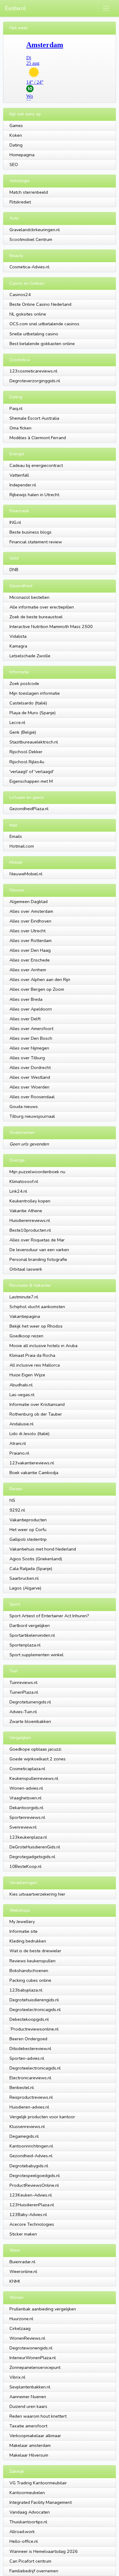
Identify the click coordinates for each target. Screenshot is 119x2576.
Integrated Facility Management (41, 2502)
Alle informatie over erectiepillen (42, 607)
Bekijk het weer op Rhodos (36, 1326)
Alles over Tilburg (27, 1058)
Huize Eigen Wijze (27, 1375)
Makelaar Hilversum (29, 2455)
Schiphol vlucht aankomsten (37, 1307)
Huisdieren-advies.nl (29, 2107)
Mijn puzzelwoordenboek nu (37, 1172)
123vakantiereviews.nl (32, 1463)
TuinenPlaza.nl (24, 1692)
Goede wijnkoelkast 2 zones (38, 1759)
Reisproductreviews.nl (31, 2097)
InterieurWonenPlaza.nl (33, 2358)
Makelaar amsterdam (30, 2445)
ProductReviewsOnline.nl (34, 2185)
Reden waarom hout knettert (38, 2416)
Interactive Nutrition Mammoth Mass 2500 (51, 626)
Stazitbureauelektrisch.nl (34, 742)
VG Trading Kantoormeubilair (38, 2483)
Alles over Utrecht (27, 931)
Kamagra (18, 646)
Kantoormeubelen (27, 2493)
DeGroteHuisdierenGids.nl (35, 1847)
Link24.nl (18, 1191)
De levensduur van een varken (39, 1250)
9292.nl (17, 1510)
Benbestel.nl (22, 2087)
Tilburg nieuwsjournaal (32, 1116)
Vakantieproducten (28, 1520)
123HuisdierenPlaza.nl (32, 2205)
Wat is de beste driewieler (35, 1951)
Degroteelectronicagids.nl (35, 2010)
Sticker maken (23, 2234)
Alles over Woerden (29, 1087)
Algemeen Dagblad (29, 902)
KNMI (15, 2281)
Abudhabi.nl (21, 1385)
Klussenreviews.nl (27, 2126)
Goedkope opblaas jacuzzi (35, 1749)
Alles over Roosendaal (32, 1097)
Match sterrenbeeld (29, 192)
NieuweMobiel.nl (26, 874)
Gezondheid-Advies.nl (31, 2156)
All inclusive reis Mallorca (35, 1365)
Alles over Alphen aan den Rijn (40, 979)
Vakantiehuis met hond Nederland (43, 1549)
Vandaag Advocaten (30, 2512)
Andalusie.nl (22, 1424)
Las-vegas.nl (22, 1395)
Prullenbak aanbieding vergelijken (43, 2309)
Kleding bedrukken (28, 1941)
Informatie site (23, 1931)
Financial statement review (36, 542)
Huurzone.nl (21, 2319)
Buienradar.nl (22, 2262)
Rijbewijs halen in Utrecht (34, 495)
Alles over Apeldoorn (31, 1009)
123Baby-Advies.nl (28, 2214)
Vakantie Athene (26, 1211)
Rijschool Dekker (26, 752)
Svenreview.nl (23, 1827)
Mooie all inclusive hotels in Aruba (43, 1346)
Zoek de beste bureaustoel (36, 617)
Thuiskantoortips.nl (28, 2522)
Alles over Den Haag (30, 950)
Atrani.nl (18, 1443)
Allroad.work (22, 2532)
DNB (14, 570)
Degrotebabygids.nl (29, 2166)
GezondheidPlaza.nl (29, 809)
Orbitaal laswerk (26, 1269)
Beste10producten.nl (30, 1230)
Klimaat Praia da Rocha (32, 1355)
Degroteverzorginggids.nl (35, 381)
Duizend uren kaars (28, 2406)
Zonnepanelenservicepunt (35, 2367)
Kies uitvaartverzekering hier (37, 1894)
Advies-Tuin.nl (23, 1712)
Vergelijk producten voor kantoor (42, 2117)
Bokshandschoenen (29, 1971)
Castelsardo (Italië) (28, 703)
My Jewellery (22, 1921)
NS (12, 1500)
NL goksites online (28, 314)
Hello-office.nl (24, 2541)
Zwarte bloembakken (30, 1721)
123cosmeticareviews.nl (33, 371)
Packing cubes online (30, 1980)
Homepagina (22, 155)
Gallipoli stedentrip (28, 1539)
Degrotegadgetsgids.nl (32, 1857)
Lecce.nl (17, 722)
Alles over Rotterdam (31, 940)
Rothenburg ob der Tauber (36, 1414)
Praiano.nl (19, 1453)
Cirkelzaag (20, 2328)
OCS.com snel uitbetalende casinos (44, 324)
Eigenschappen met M (31, 781)
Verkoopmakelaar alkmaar (35, 2436)
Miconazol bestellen (29, 597)
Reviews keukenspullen (32, 1961)
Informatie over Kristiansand (37, 1404)
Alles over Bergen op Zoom (37, 989)
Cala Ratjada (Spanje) (31, 1569)
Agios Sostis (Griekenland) (36, 1559)
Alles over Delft (25, 1019)
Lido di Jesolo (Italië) (29, 1434)
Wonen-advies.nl (26, 1788)
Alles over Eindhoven (30, 921)
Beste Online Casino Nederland (40, 304)
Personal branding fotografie (38, 1259)
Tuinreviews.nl (23, 1682)
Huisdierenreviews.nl (30, 1220)
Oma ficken (20, 428)
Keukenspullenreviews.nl (34, 1778)
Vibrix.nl (17, 2377)
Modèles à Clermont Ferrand (38, 438)
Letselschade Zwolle (30, 656)
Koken (16, 135)
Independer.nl (23, 485)
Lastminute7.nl (24, 1297)
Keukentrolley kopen (30, 1201)
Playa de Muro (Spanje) (32, 713)
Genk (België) (23, 732)
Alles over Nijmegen (29, 1048)
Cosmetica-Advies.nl (29, 267)
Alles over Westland (30, 1077)
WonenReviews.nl (27, 2338)
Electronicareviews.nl (30, 2078)
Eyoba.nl (15, 8)
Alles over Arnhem (28, 970)
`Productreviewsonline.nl (34, 2029)
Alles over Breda (26, 999)
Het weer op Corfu (28, 1530)
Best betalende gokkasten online (42, 344)
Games (16, 125)
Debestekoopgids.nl (29, 2019)
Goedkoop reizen (26, 1336)
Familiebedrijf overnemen (34, 2571)
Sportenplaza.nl (25, 1645)
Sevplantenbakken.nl (30, 2387)
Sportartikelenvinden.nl (32, 1635)
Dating (16, 145)
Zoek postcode (24, 683)
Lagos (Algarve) (25, 1588)
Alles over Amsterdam (31, 911)
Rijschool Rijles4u (27, 762)
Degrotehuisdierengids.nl (34, 2000)
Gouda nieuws (24, 1106)
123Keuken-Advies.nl (31, 2195)
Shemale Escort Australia (34, 418)
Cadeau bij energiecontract (36, 465)
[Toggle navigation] (106, 8)
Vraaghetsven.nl (25, 1798)
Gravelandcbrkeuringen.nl (35, 230)
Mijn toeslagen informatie (35, 693)
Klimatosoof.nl (24, 1181)
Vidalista (18, 636)
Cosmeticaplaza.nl (27, 1769)
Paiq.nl (16, 408)
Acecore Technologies (32, 2224)
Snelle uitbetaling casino (34, 334)
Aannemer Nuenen (28, 2397)
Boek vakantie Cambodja (34, 1473)
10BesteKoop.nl (25, 1866)
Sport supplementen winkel (36, 1655)
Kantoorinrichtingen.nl (31, 2146)
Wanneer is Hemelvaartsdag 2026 (44, 2551)
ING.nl (15, 522)
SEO (14, 164)
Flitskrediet (20, 202)
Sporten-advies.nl (27, 2058)
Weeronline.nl (23, 2271)
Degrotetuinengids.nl (30, 1702)
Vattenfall (19, 475)
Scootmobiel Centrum (31, 239)
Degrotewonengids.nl (31, 2348)
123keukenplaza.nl (28, 1837)
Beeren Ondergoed (28, 2039)
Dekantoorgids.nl (26, 1808)
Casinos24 (20, 295)
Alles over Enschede (30, 960)
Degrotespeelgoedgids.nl (35, 2175)
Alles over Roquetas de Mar (37, 1240)
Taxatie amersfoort (28, 2426)
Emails (16, 836)
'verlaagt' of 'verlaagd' (32, 771)
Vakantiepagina (25, 1316)
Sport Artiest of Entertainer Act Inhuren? (49, 1616)
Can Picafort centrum (30, 2561)
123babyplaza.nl (26, 1990)
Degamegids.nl (24, 2136)
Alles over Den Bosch (31, 1038)
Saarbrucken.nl (24, 1578)
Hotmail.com (22, 846)
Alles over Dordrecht (30, 1067)
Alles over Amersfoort (31, 1029)
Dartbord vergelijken (30, 1625)
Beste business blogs (31, 532)
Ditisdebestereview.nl (30, 2048)
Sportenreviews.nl (27, 1817)
